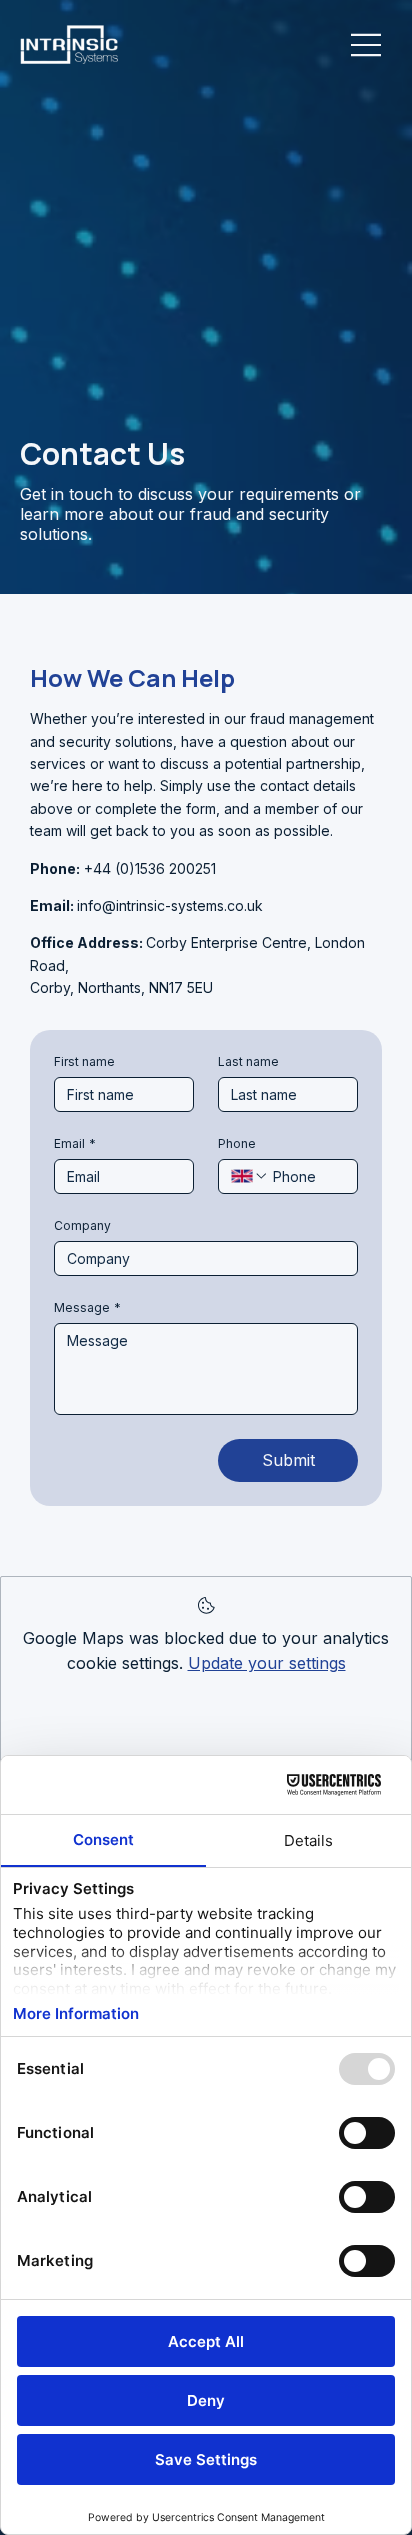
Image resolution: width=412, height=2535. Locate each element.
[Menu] (367, 45)
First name (84, 1061)
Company (82, 1225)
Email (75, 1143)
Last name (248, 1061)
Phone (237, 1143)
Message (87, 1307)
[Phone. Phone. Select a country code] (250, 1176)
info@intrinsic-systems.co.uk (170, 905)
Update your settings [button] (267, 1663)
